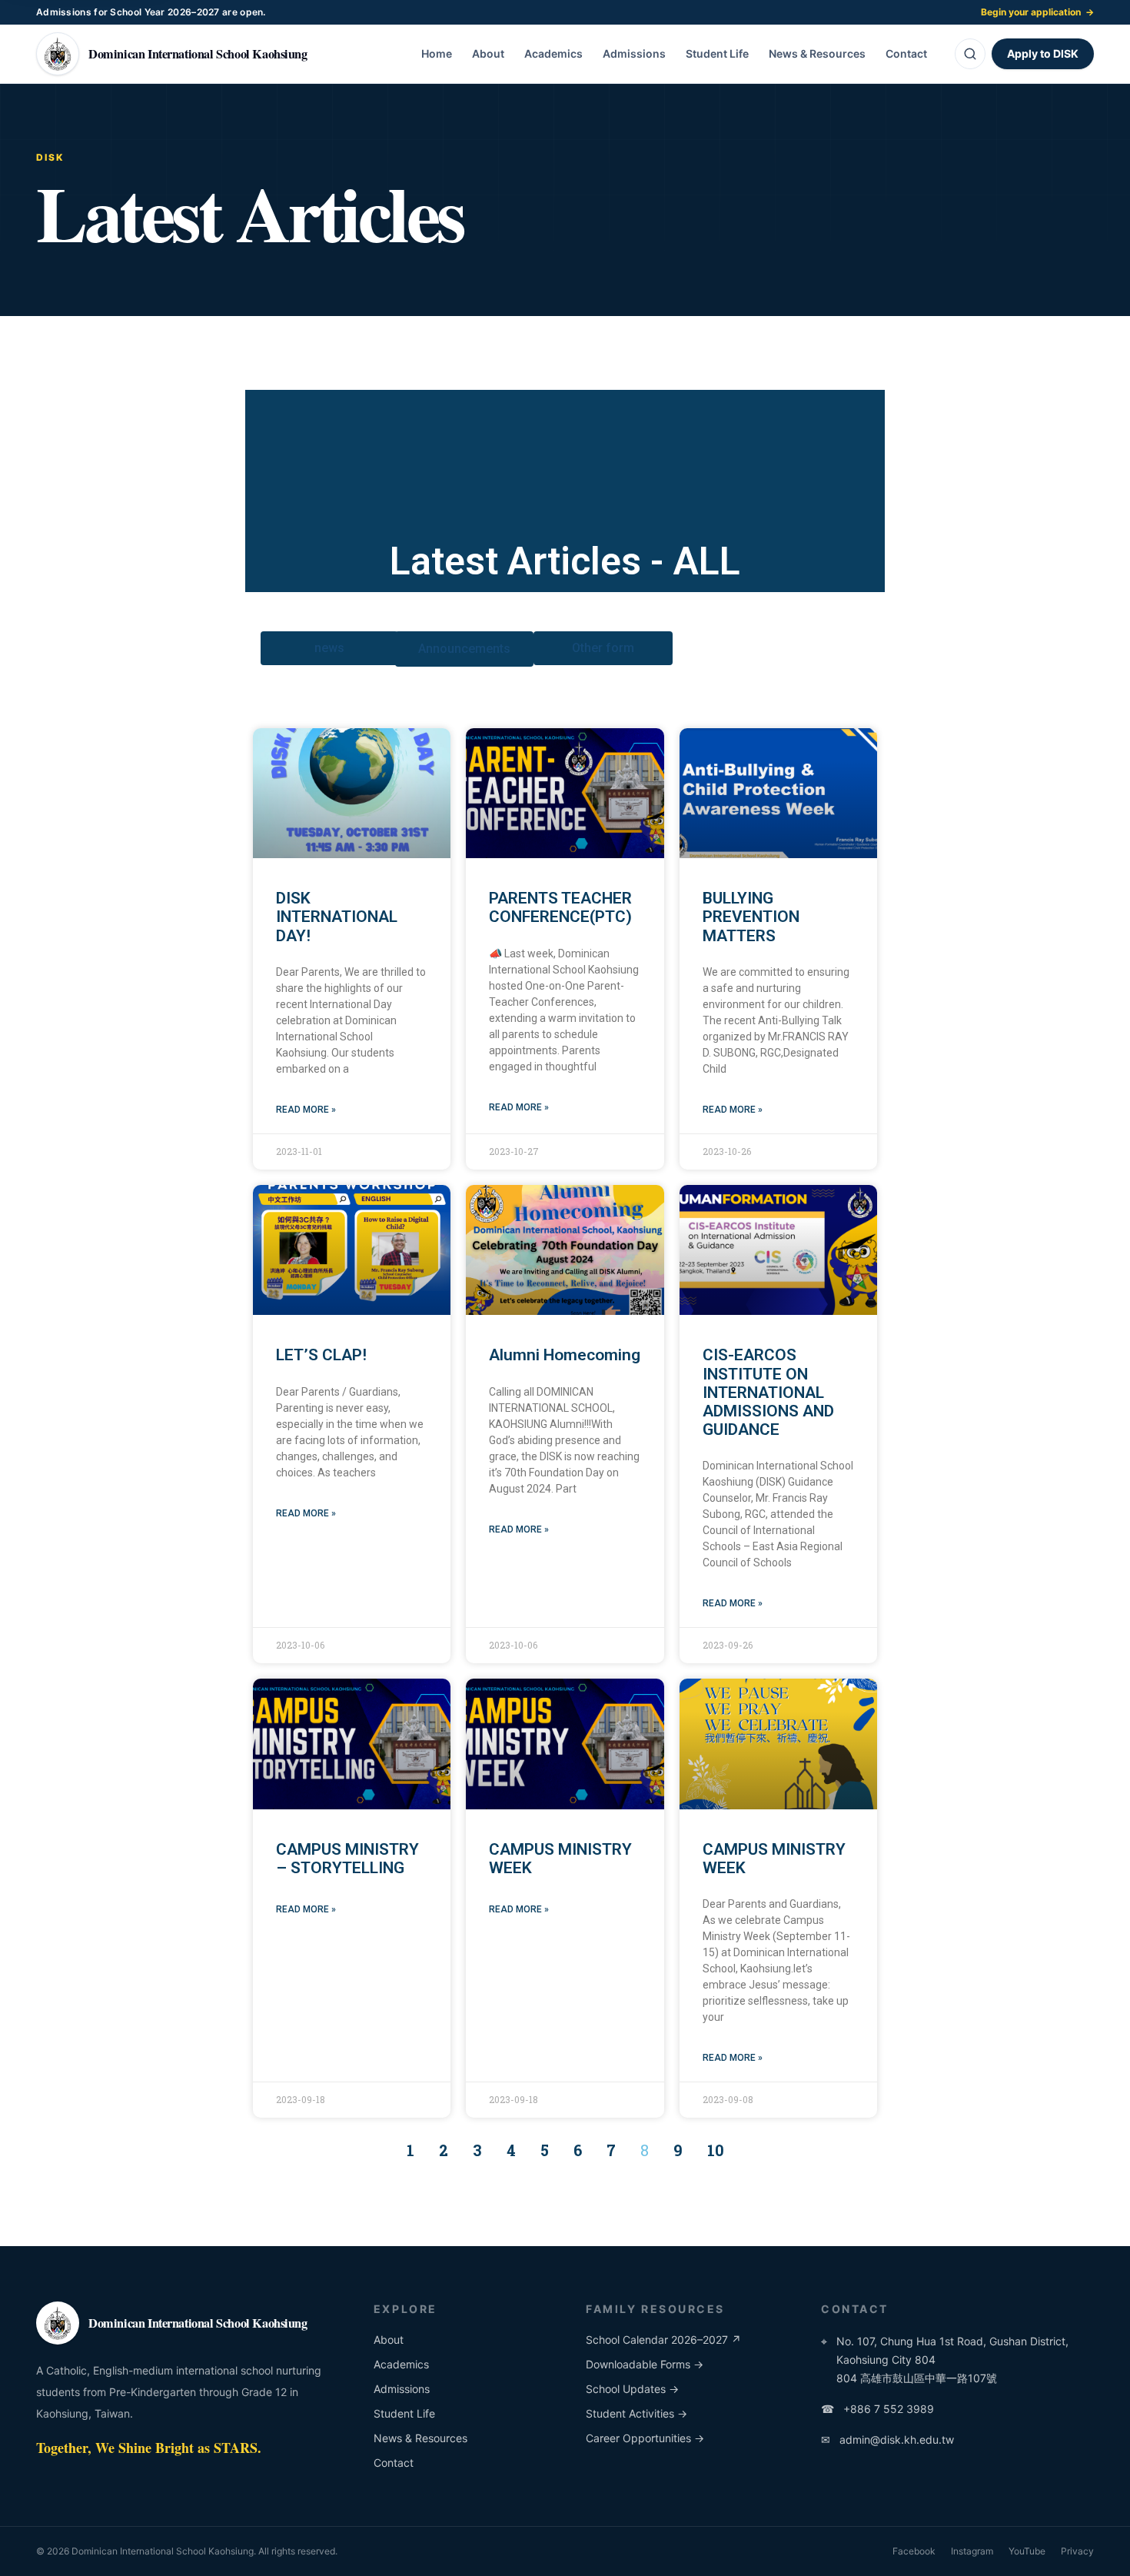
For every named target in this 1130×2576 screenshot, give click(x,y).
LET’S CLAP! (321, 1355)
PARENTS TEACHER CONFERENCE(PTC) (560, 907)
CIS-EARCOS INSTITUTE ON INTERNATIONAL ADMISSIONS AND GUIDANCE (768, 1392)
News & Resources (817, 53)
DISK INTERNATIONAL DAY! (337, 917)
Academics (553, 53)
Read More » (306, 1110)
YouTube (1027, 2551)
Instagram (972, 2551)
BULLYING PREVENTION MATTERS (751, 917)
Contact (906, 53)
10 (716, 2150)
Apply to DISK (1043, 53)
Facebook (914, 2551)
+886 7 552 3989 (877, 2409)
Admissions (634, 53)
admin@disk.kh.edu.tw (887, 2440)
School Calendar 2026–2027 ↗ (663, 2340)
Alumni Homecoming (565, 1355)
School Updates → (632, 2389)
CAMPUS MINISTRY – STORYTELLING (347, 1859)
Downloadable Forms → (645, 2364)
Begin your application (1037, 12)
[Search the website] (970, 54)
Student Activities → (636, 2413)
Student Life (717, 53)
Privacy (1077, 2551)
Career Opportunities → (645, 2438)
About (488, 53)
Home (437, 53)
